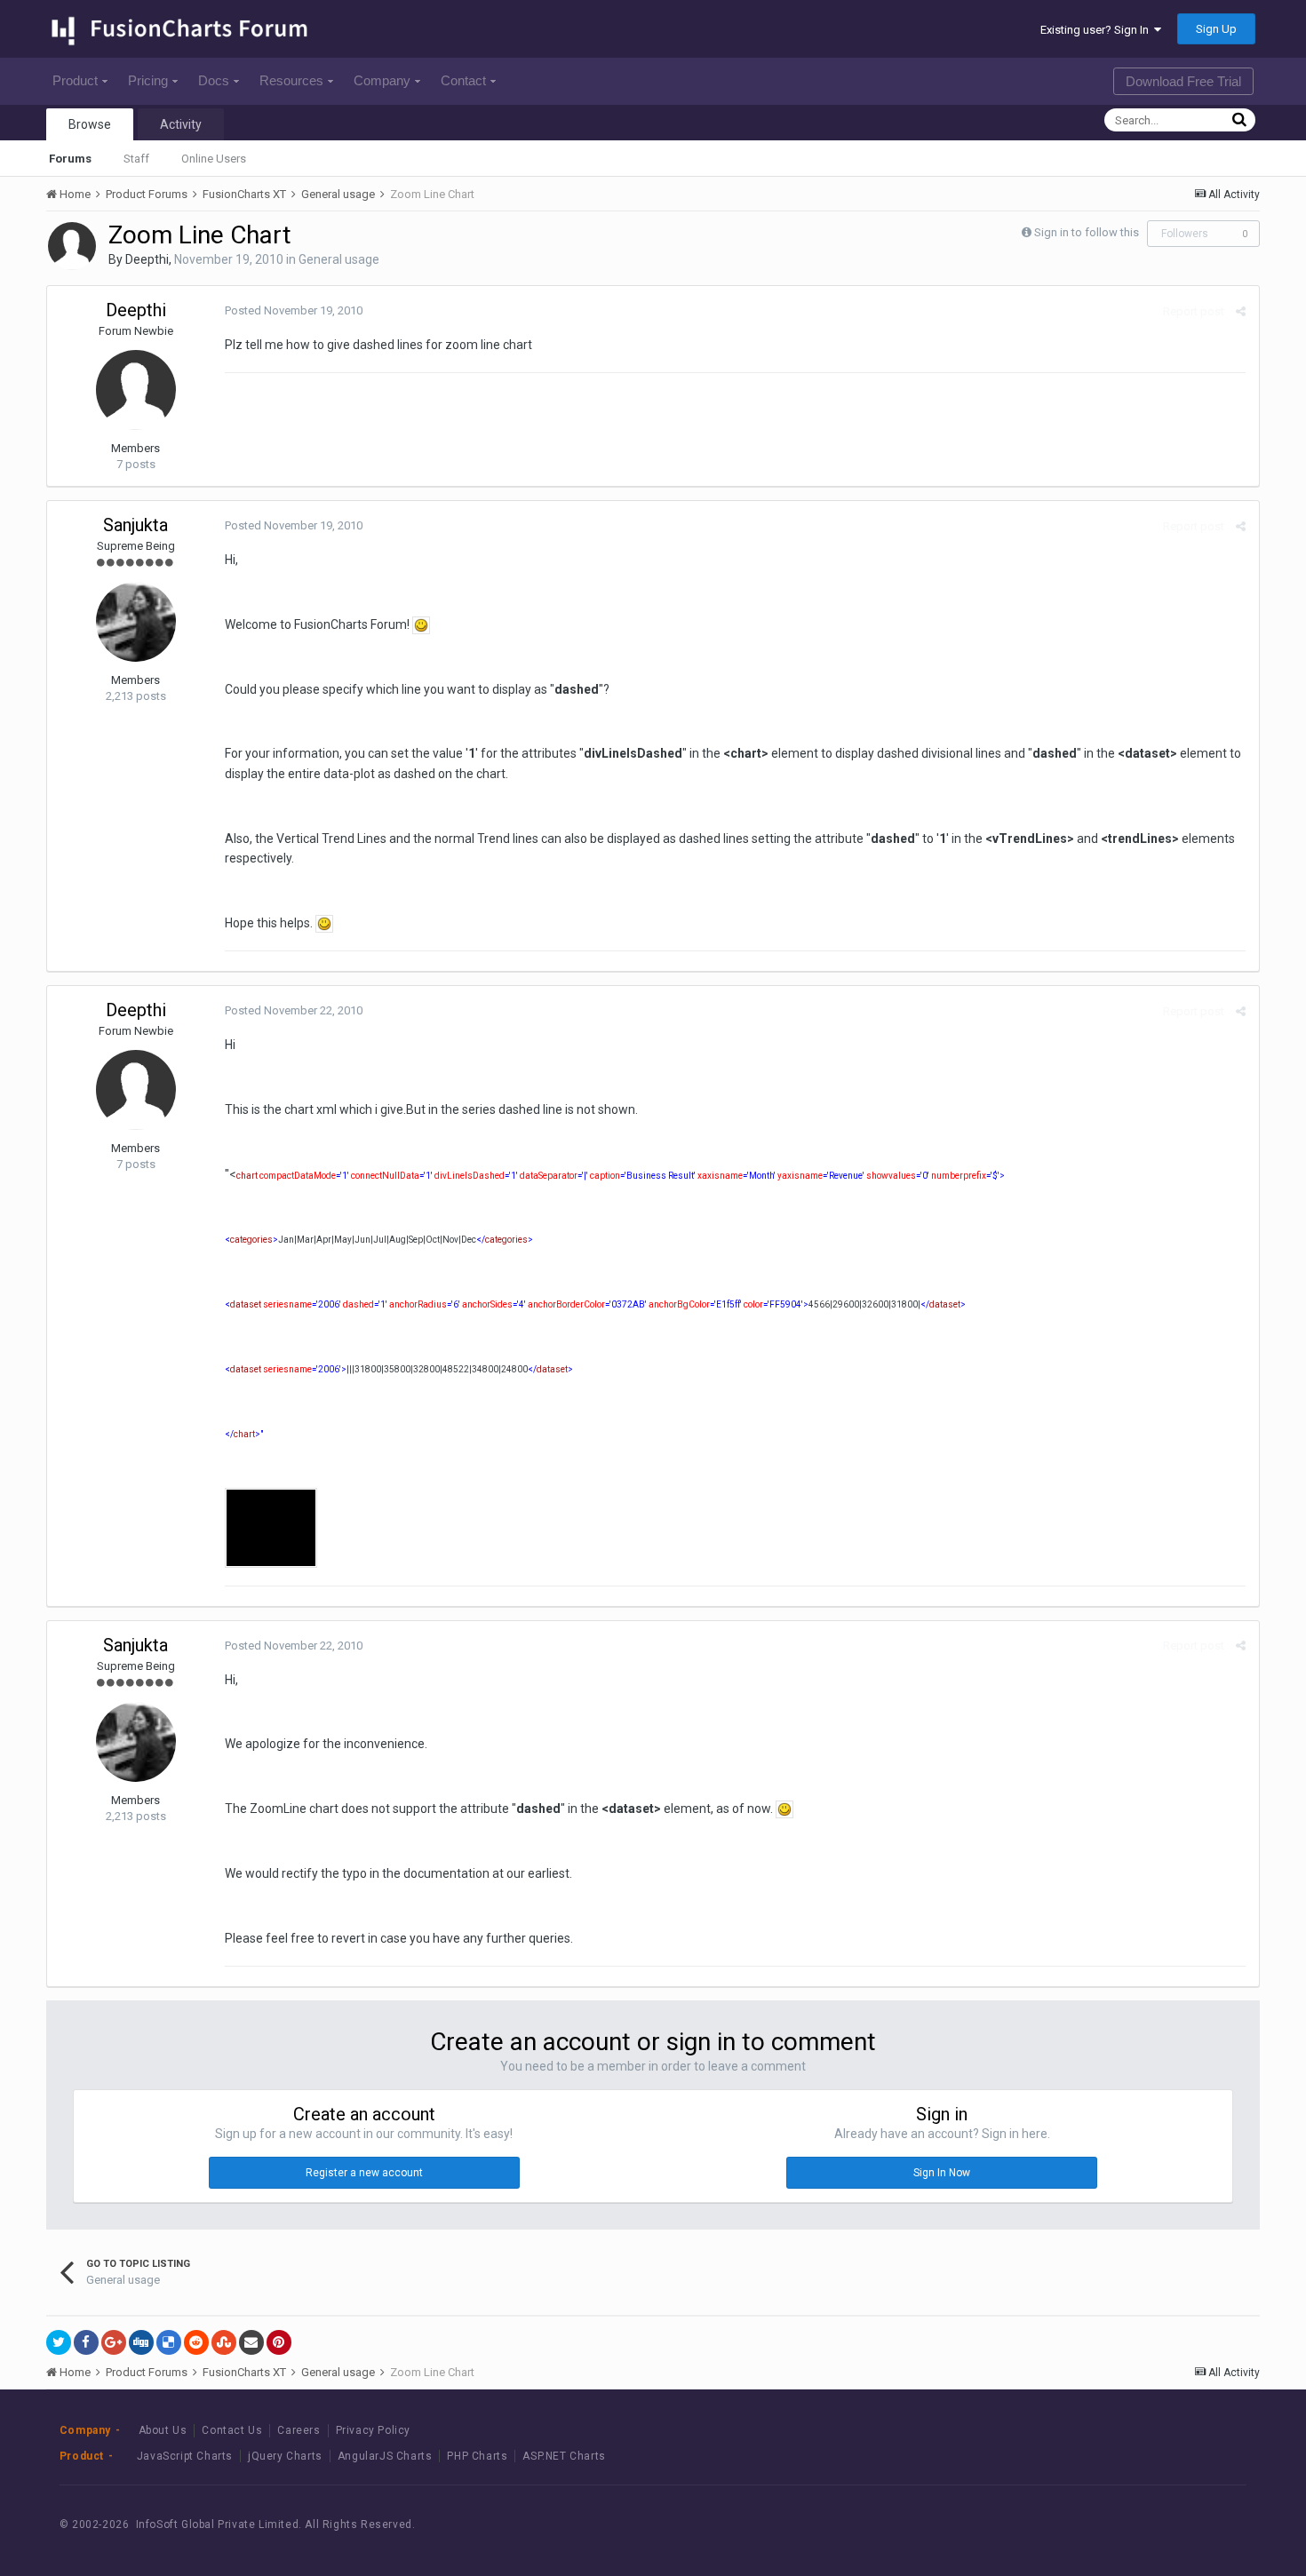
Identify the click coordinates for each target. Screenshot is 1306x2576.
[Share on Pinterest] (279, 2342)
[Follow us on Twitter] (1170, 2524)
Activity (181, 124)
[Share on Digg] (141, 2342)
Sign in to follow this (1087, 232)
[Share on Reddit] (196, 2342)
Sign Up (1216, 29)
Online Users (214, 159)
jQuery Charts (285, 2456)
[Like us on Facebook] (1130, 2524)
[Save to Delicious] (169, 2342)
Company (382, 80)
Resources (291, 80)
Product (75, 80)
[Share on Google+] (114, 2342)
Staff (136, 159)
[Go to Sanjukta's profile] (136, 622)
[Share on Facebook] (86, 2342)
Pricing (148, 80)
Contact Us (232, 2430)
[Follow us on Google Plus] (1210, 2524)
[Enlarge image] (421, 624)
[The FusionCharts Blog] (1090, 2524)
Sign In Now (942, 2173)
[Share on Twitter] (59, 2342)
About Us (163, 2430)
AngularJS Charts (385, 2456)
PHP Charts (477, 2456)
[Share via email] (251, 2342)
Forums (70, 159)
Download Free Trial (1183, 81)
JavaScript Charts (185, 2456)
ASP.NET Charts (564, 2456)
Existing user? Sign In (1097, 30)
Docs (214, 80)
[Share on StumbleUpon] (224, 2342)
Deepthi (147, 259)
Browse (90, 124)
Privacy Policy (373, 2430)
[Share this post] (1241, 311)
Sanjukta (135, 525)
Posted (294, 310)
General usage (339, 259)
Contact (463, 80)
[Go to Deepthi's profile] (72, 246)
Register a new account (364, 2173)
